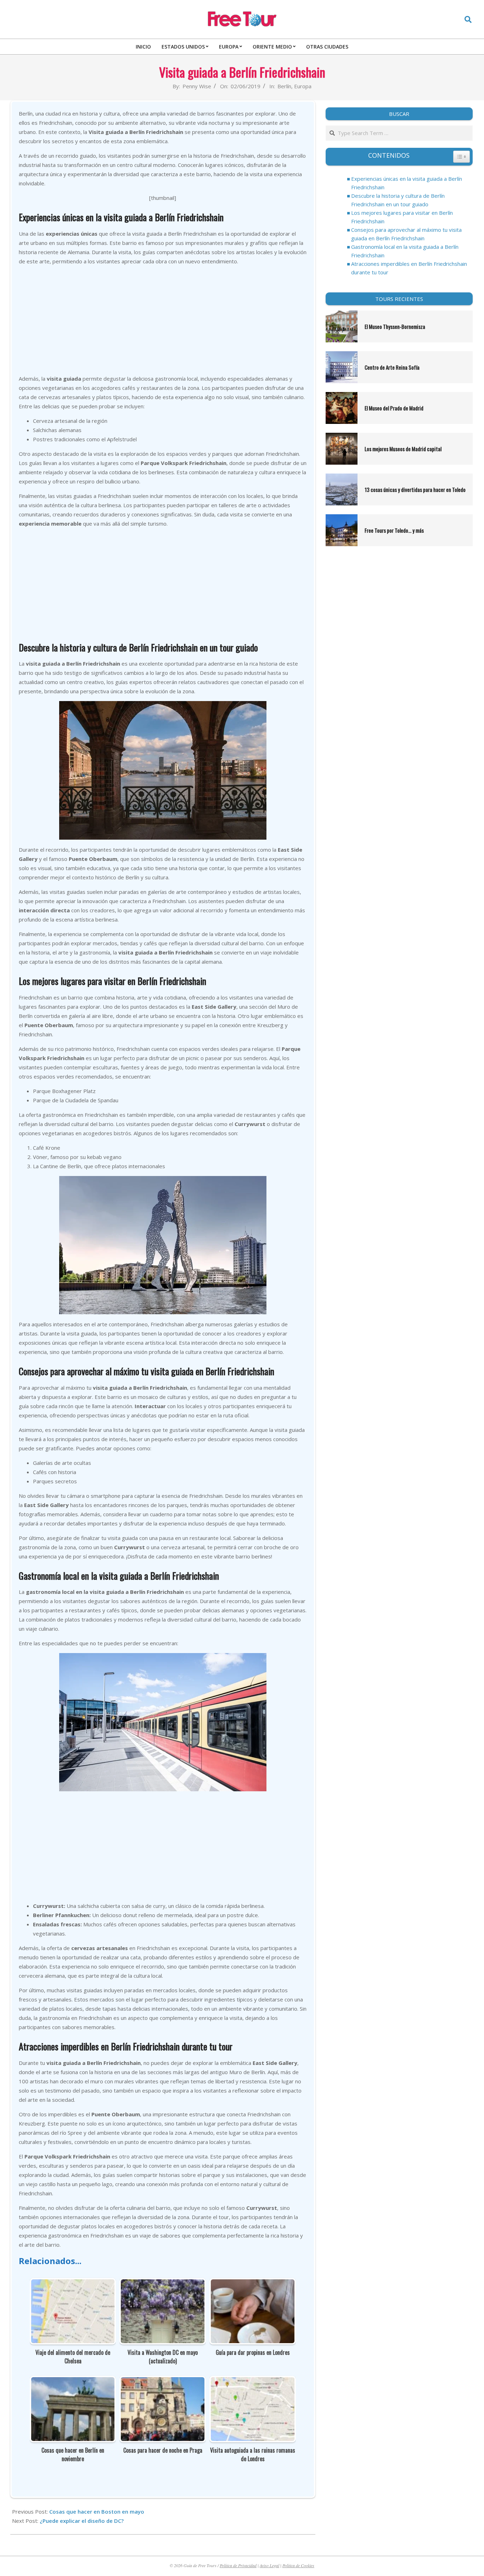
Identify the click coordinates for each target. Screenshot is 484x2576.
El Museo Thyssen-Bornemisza (395, 326)
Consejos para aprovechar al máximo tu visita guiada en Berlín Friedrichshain (406, 234)
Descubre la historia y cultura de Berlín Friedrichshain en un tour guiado (398, 200)
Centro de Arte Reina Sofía (392, 367)
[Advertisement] (163, 321)
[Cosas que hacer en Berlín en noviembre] (73, 2382)
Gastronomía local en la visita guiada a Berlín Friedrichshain (405, 251)
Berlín (284, 86)
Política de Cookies (298, 2565)
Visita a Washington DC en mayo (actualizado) (163, 2357)
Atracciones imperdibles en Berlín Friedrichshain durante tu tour (409, 268)
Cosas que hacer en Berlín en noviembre (73, 2454)
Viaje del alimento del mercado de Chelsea (73, 2357)
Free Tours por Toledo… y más (394, 530)
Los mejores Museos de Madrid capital (403, 449)
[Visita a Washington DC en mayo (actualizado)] (163, 2284)
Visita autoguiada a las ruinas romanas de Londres (253, 2454)
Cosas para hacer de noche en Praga (163, 2450)
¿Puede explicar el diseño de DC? (82, 2521)
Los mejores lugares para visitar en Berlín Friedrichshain (402, 217)
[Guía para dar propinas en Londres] (253, 2284)
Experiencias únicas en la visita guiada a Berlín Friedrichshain (407, 183)
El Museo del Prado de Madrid (394, 408)
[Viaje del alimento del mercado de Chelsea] (73, 2284)
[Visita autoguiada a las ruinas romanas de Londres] (253, 2382)
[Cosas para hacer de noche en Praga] (163, 2382)
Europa (303, 86)
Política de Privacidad (238, 2565)
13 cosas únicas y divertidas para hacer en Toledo (415, 489)
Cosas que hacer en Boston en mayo (97, 2511)
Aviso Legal (269, 2565)
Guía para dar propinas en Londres (253, 2352)
